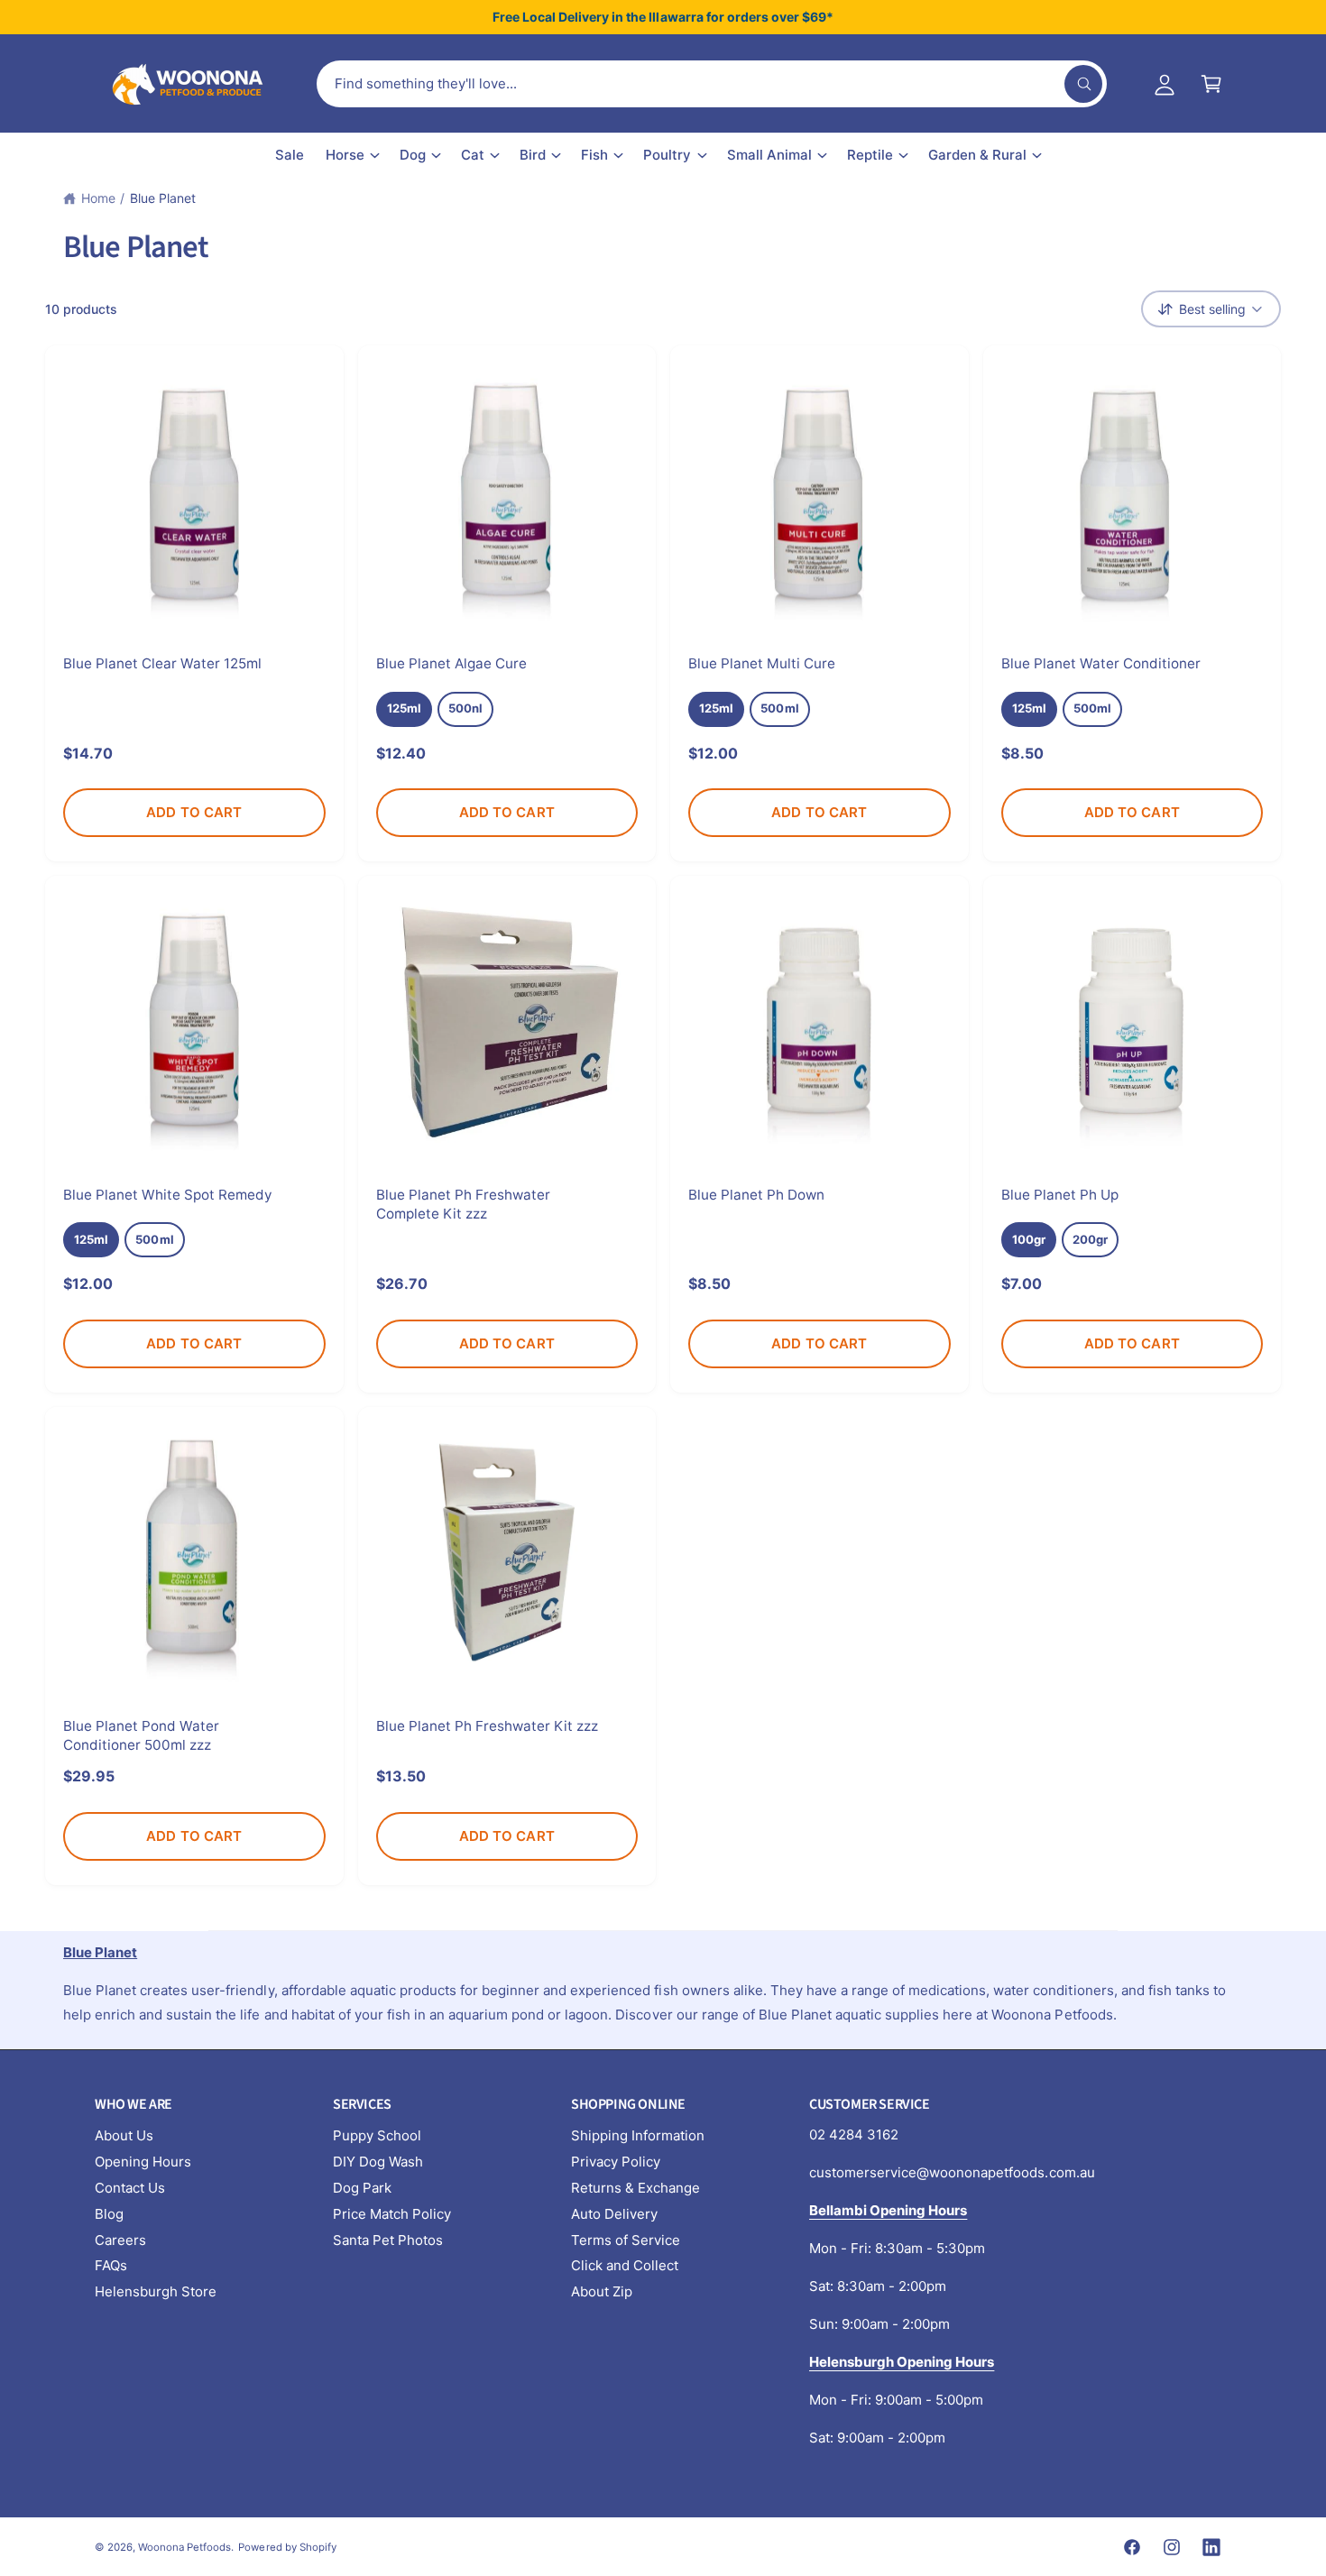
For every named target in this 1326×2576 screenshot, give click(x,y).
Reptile (870, 155)
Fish (594, 155)
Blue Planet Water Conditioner (1101, 663)
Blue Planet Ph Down (756, 1195)
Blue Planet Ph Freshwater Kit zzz (488, 1726)
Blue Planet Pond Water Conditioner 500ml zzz (141, 1735)
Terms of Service (626, 2240)
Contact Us (130, 2188)
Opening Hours (143, 2162)
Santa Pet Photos (388, 2240)
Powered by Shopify (287, 2547)
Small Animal (769, 155)
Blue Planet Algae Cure (451, 663)
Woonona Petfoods (184, 2547)
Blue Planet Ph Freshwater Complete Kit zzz (463, 1204)
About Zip (602, 2291)
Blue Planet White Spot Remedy (168, 1195)
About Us (124, 2135)
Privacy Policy (616, 2162)
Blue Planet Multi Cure (762, 663)
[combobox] (712, 84)
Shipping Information (638, 2135)
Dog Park (362, 2188)
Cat (473, 155)
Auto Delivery (614, 2214)
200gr (1090, 1239)
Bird (533, 155)
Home (98, 198)
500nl (465, 708)
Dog (413, 155)
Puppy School (377, 2135)
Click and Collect (625, 2265)
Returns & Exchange (635, 2188)
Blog (109, 2214)
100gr (1029, 1239)
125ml (404, 708)
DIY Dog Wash (378, 2162)
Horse (345, 155)
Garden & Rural (977, 155)
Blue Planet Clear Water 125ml (162, 663)
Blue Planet (163, 198)
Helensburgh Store (156, 2291)
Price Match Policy (392, 2214)
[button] (1211, 84)
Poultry (667, 155)
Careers (120, 2240)
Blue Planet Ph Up (1060, 1195)
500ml (779, 708)
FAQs (111, 2265)
